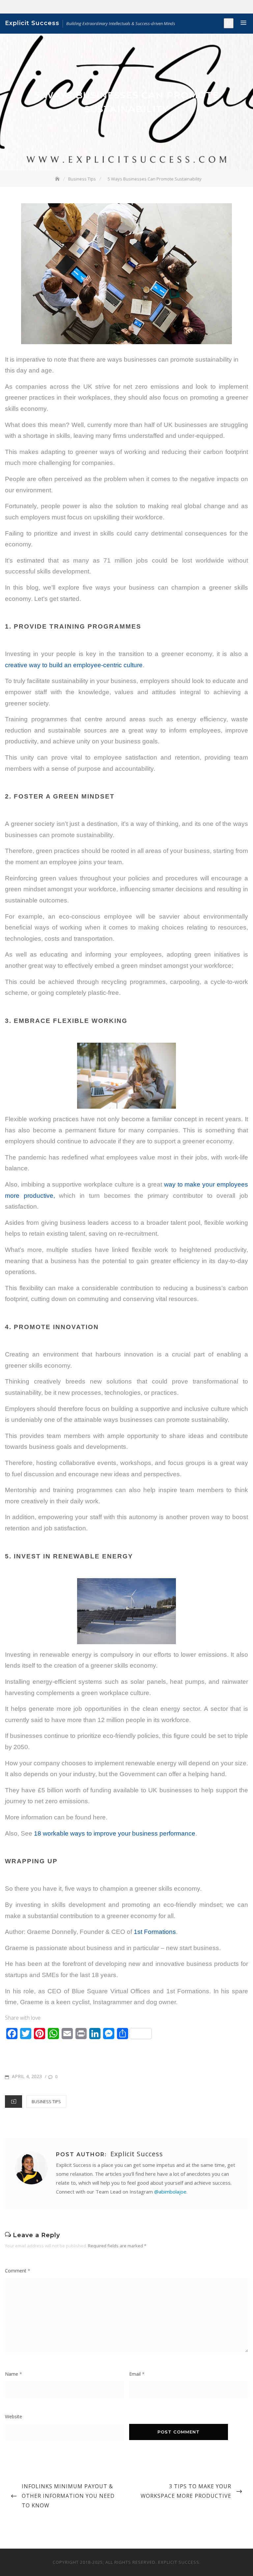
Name (14, 2374)
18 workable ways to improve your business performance (115, 1833)
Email (137, 2374)
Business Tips (46, 2102)
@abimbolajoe (170, 2192)
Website (14, 2416)
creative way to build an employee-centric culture (74, 665)
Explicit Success (32, 23)
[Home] (58, 179)
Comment (18, 2271)
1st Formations (155, 1932)
